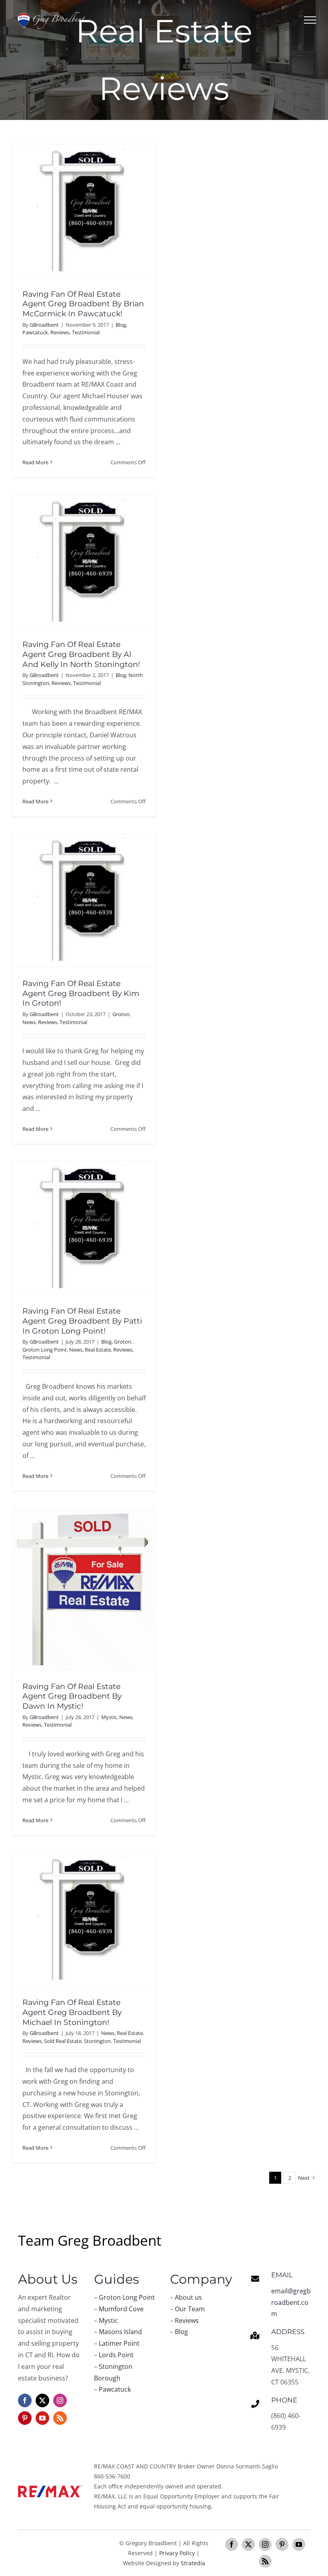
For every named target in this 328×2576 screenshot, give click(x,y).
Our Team (190, 2309)
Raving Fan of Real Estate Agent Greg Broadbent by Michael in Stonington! (72, 2012)
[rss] (60, 2418)
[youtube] (42, 2418)
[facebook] (25, 2400)
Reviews (60, 332)
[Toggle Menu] (310, 20)
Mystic (109, 1717)
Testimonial (86, 332)
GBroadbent (44, 325)
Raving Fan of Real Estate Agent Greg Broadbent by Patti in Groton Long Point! (82, 1321)
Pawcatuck (35, 332)
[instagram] (60, 2400)
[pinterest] (25, 2418)
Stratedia (193, 2563)
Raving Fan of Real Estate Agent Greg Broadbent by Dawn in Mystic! (72, 1696)
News (29, 1022)
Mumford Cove (121, 2309)
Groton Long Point (45, 1350)
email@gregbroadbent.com (291, 2302)
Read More (35, 462)
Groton (121, 1014)
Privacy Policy (177, 2553)
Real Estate (98, 1350)
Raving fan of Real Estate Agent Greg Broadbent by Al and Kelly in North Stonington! (81, 654)
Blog (121, 325)
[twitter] (42, 2400)
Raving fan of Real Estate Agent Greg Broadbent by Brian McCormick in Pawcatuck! (83, 304)
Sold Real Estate (63, 2041)
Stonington (97, 2041)
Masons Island (120, 2332)
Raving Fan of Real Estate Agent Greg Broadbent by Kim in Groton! (81, 993)
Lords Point (116, 2355)
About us (188, 2297)
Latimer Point (119, 2343)
